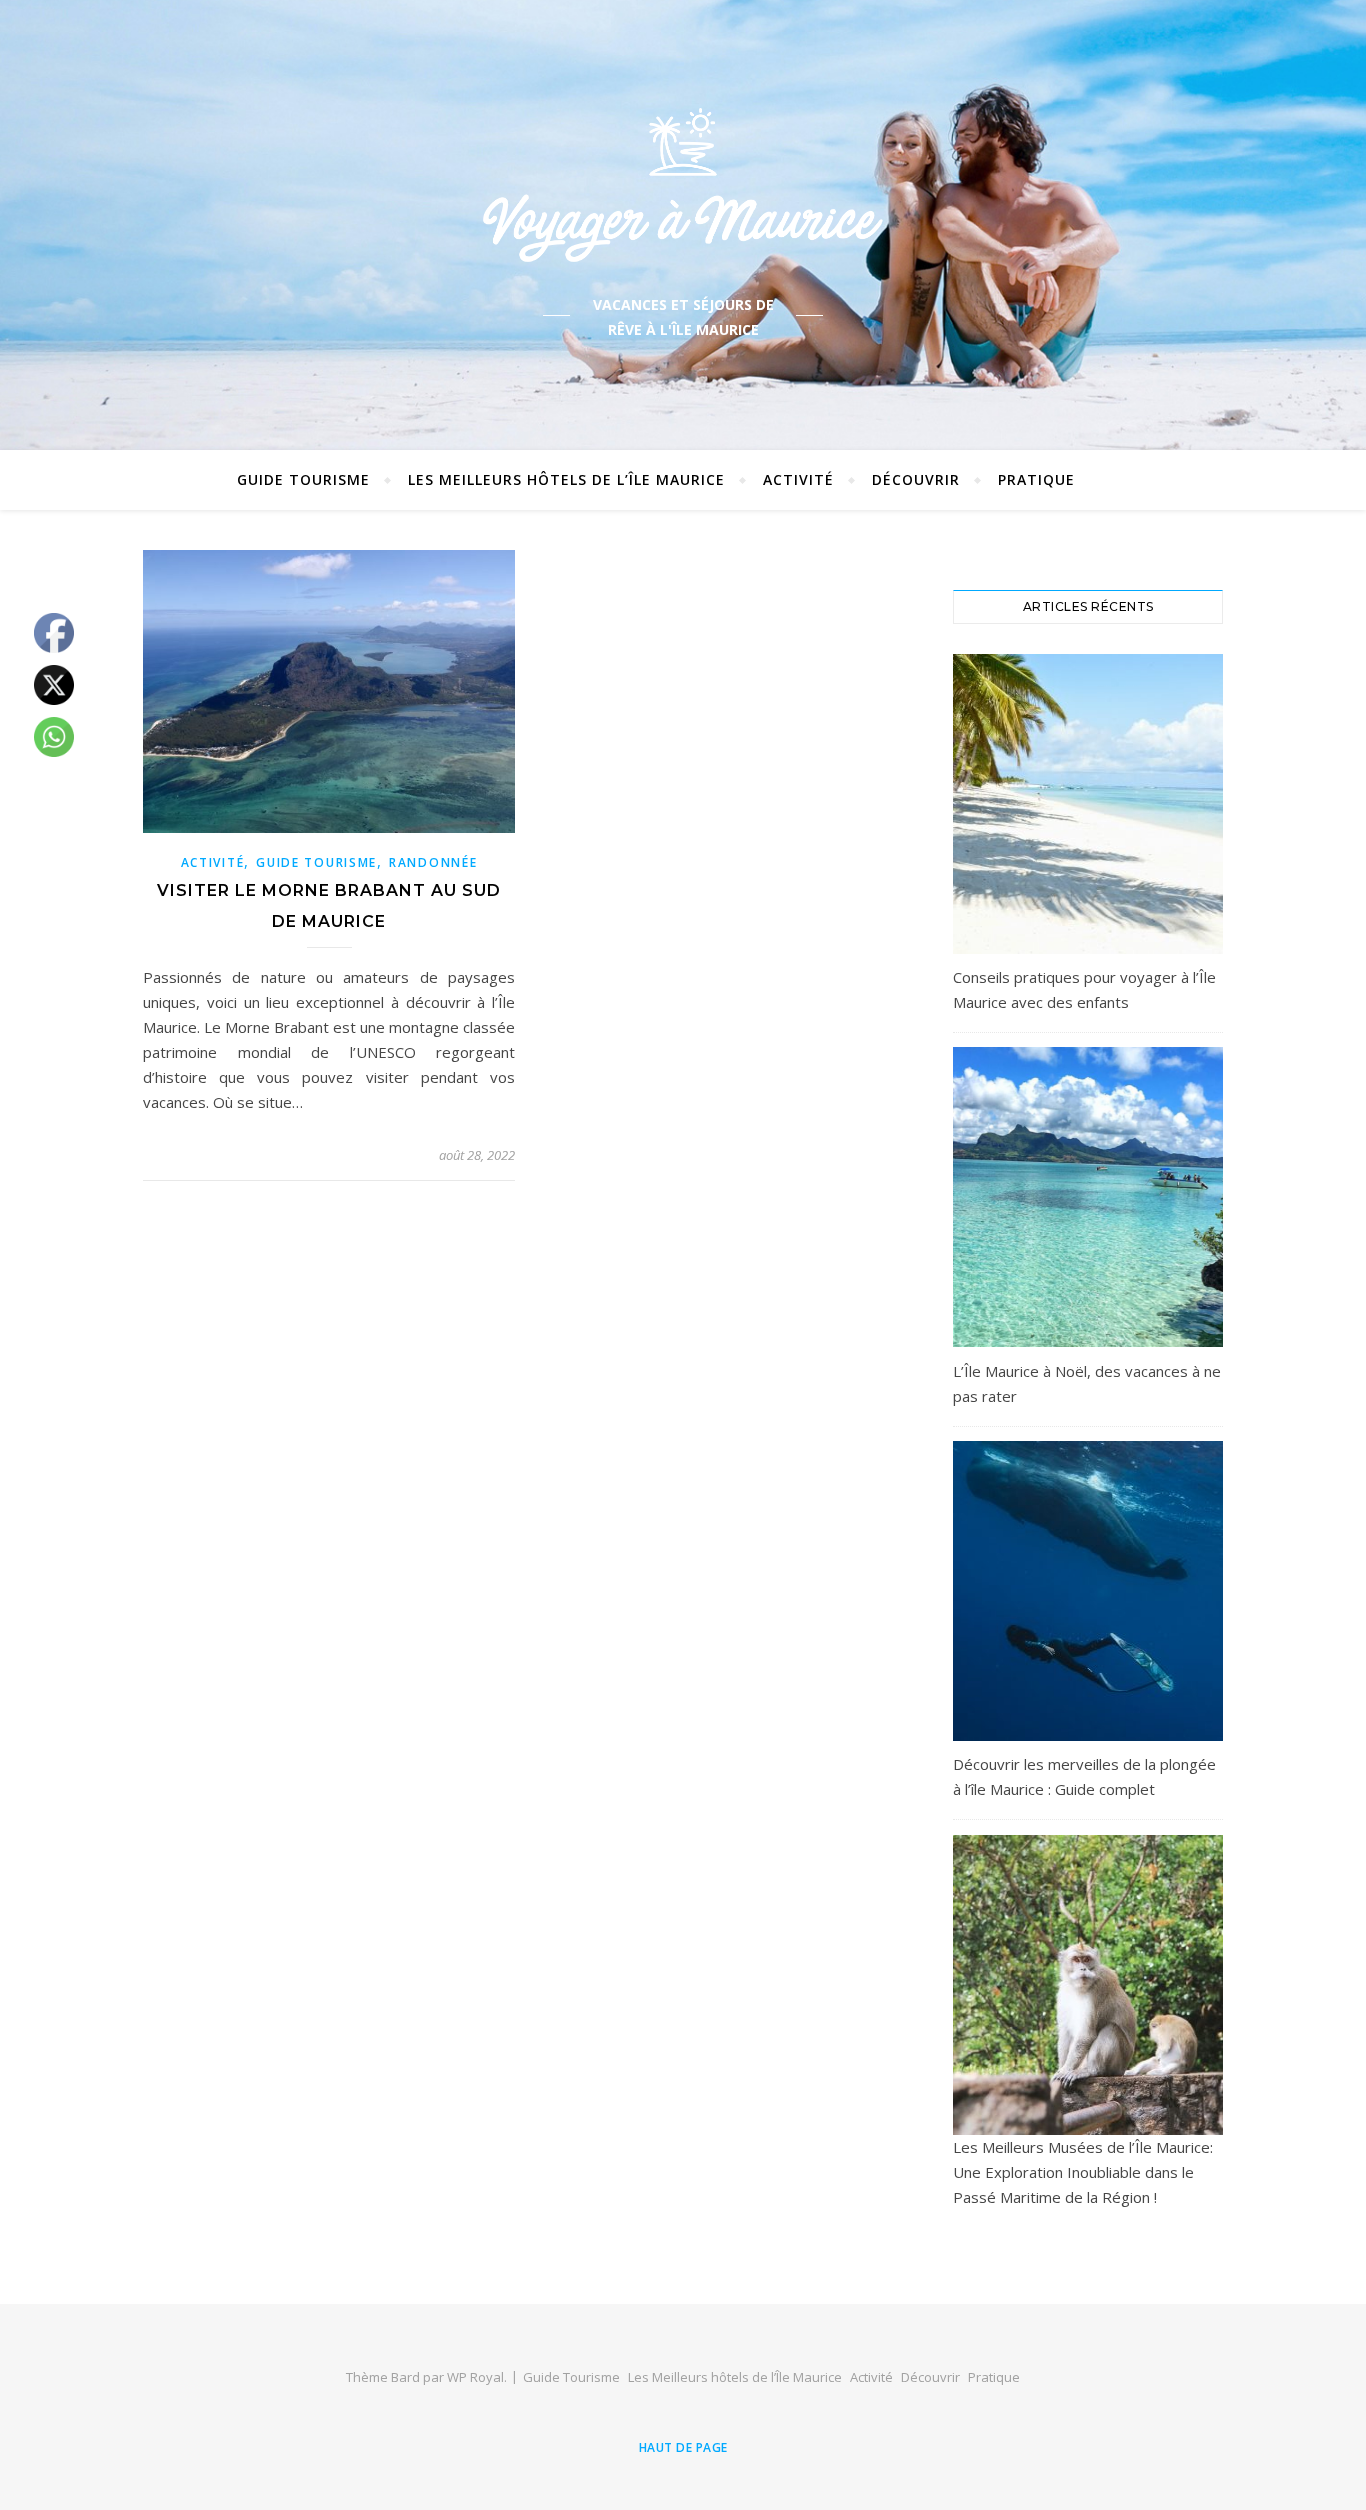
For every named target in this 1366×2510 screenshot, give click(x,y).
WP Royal (475, 2377)
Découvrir (916, 479)
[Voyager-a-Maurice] (683, 184)
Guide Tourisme (303, 479)
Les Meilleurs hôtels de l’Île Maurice (566, 479)
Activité (798, 479)
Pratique (1036, 479)
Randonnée (433, 862)
